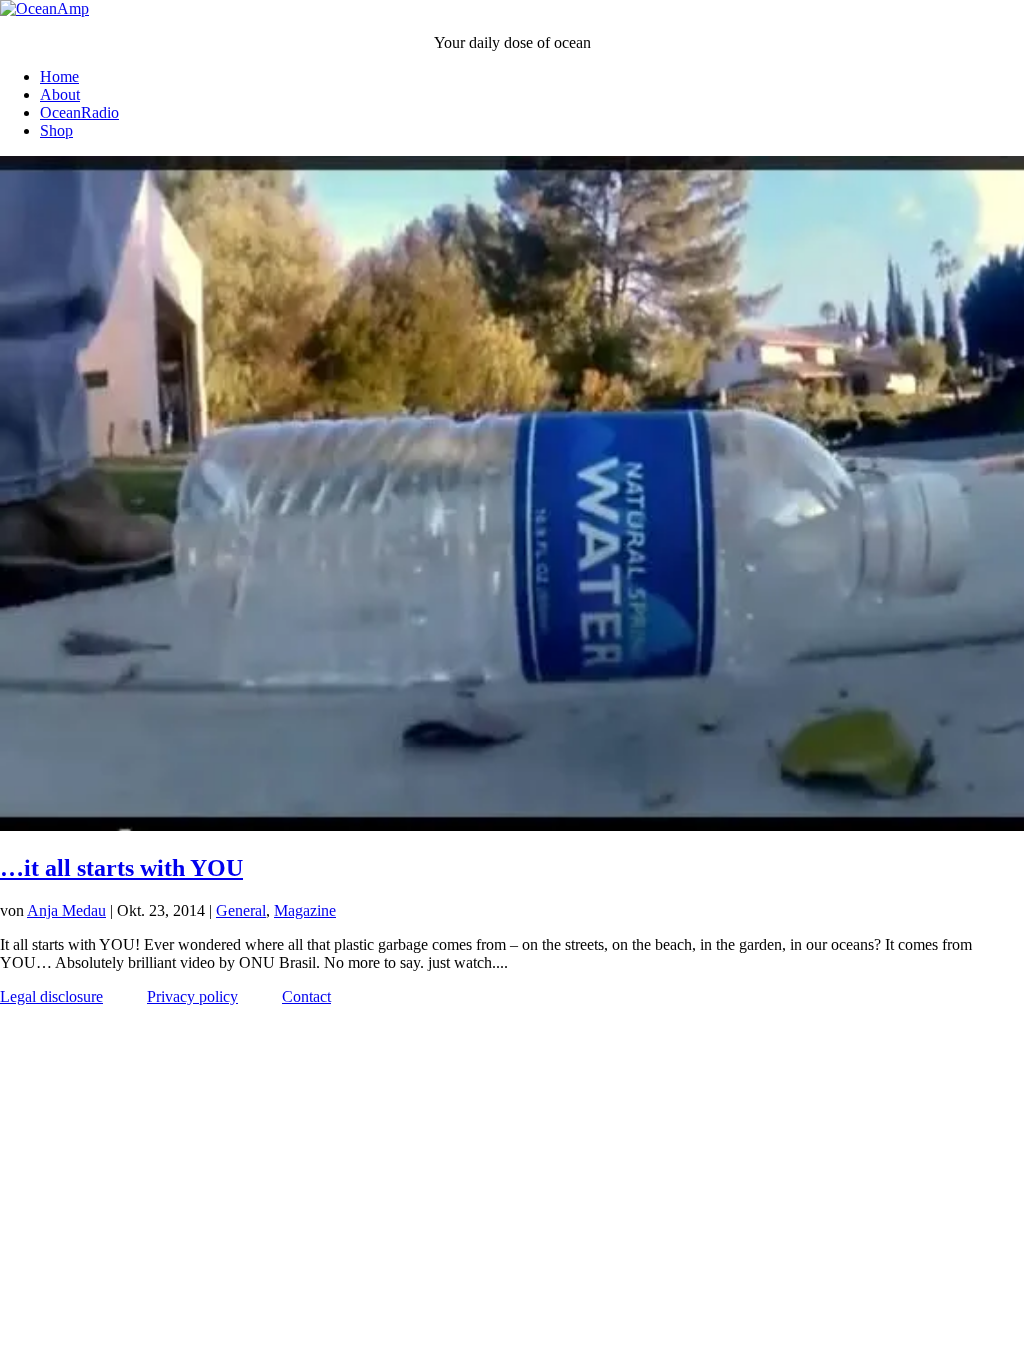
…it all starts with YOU (121, 868)
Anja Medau (66, 910)
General (241, 910)
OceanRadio (79, 112)
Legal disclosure (51, 996)
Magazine (305, 910)
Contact (306, 996)
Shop (56, 130)
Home (59, 76)
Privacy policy (192, 996)
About (60, 94)
